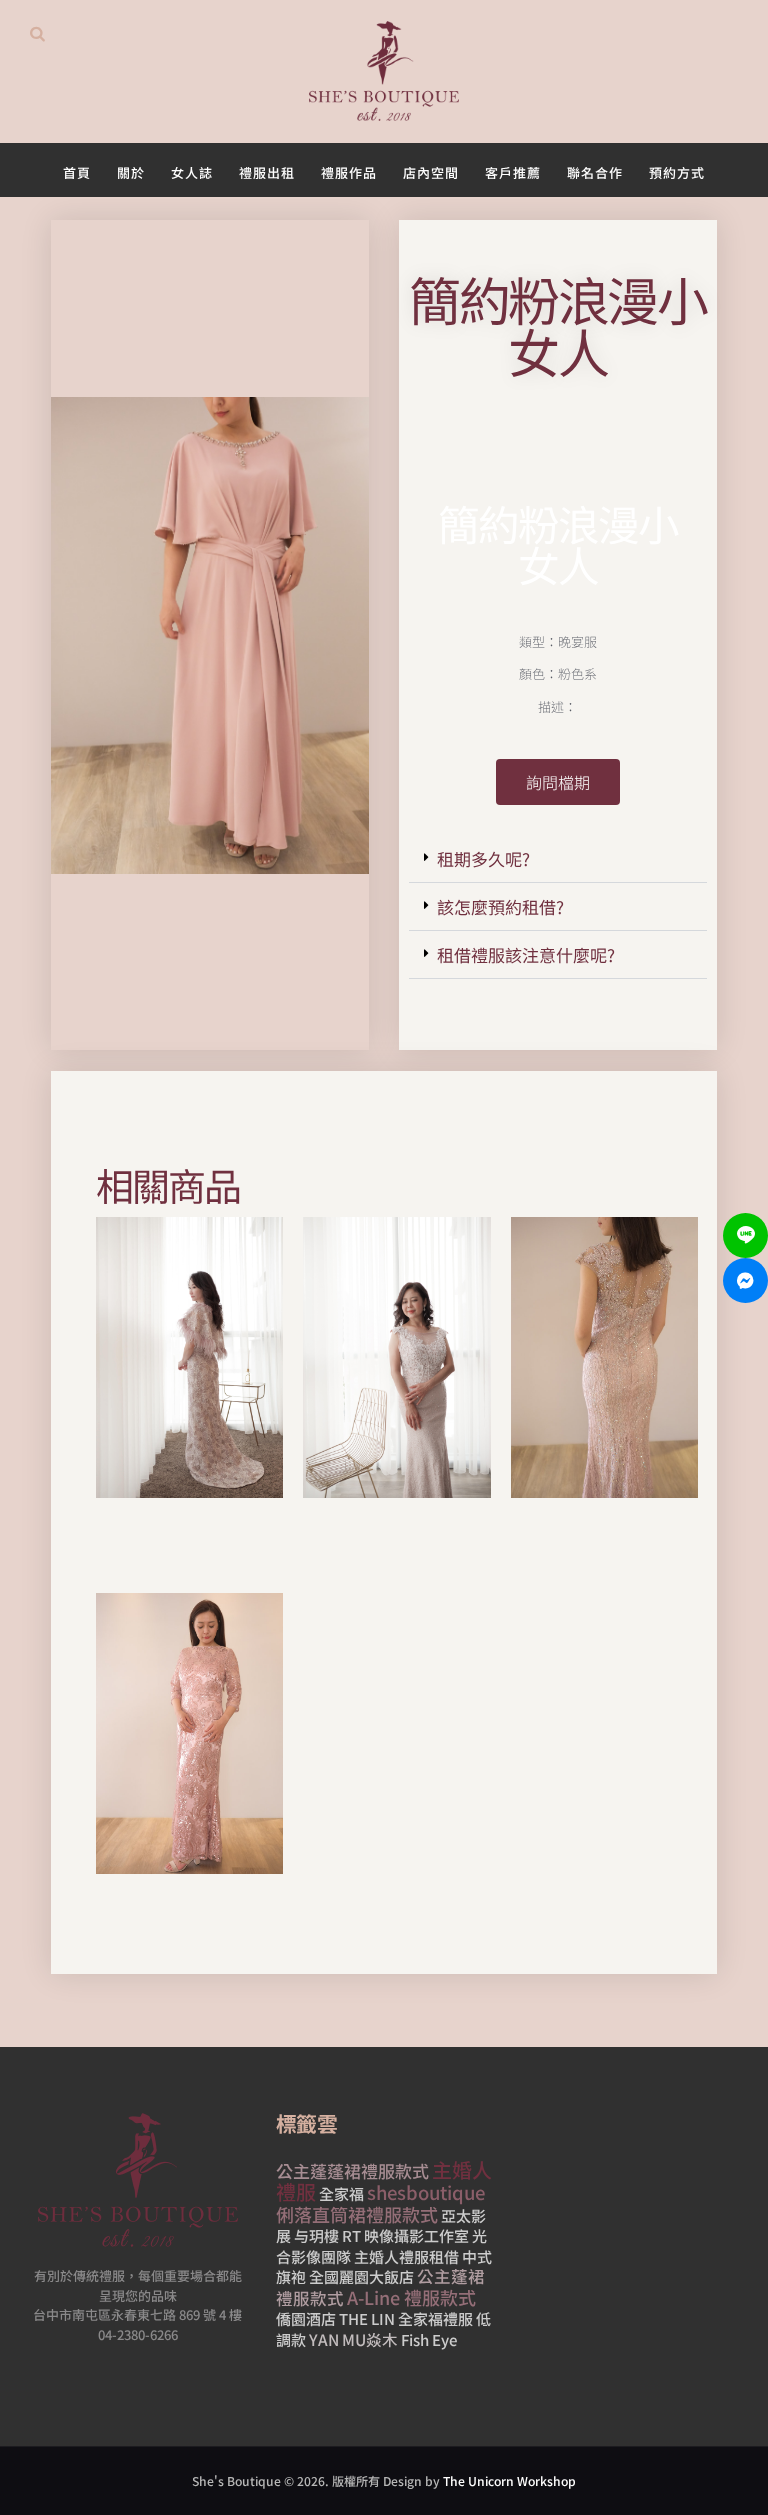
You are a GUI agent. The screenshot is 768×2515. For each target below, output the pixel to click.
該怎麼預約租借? (500, 906)
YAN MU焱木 (353, 2339)
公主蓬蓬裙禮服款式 (352, 2170)
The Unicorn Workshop (509, 2480)
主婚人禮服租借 (406, 2256)
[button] (558, 859)
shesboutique (426, 2192)
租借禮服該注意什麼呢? (526, 954)
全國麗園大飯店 (361, 2276)
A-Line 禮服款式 (411, 2297)
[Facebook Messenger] (745, 1280)
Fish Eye (429, 2339)
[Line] (745, 1235)
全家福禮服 (435, 2318)
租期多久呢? (483, 858)
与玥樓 (316, 2235)
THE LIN (367, 2318)
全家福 (341, 2193)
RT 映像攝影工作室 (405, 2235)
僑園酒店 (306, 2318)
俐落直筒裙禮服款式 (357, 2214)
